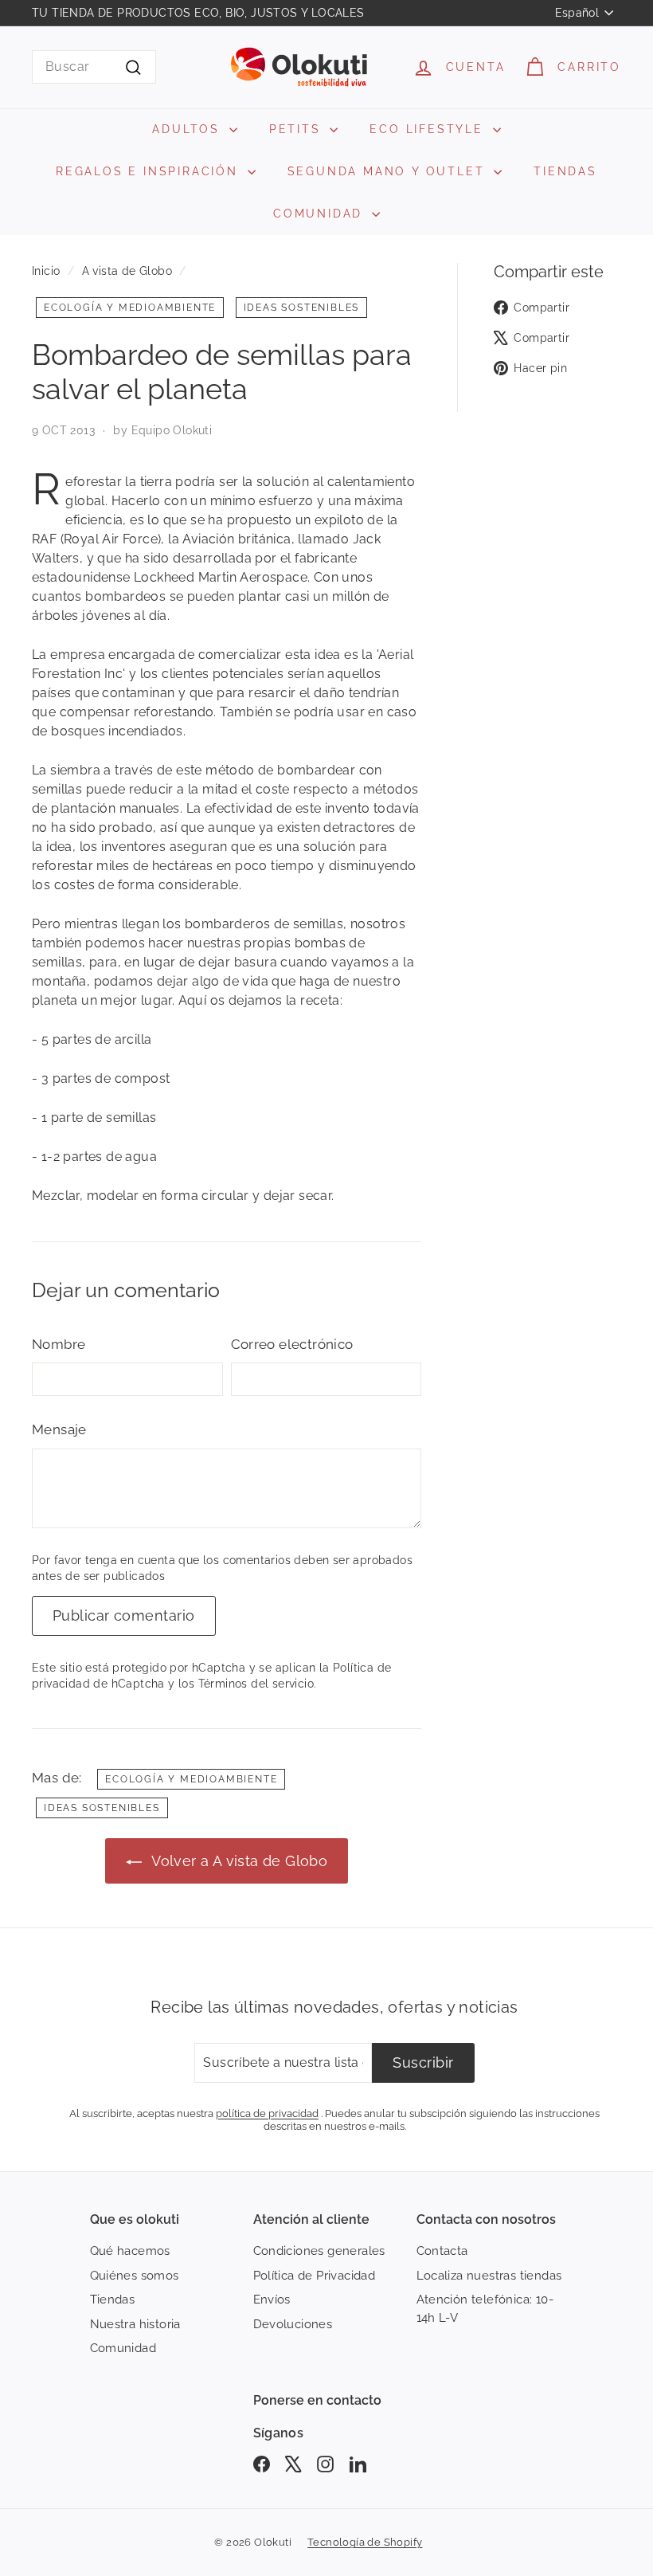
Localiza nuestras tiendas (489, 2276)
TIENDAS (565, 171)
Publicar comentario (124, 1615)
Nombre (59, 1344)
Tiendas (113, 2300)
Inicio (46, 271)
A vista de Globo (127, 271)
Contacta (442, 2251)
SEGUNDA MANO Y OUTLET (389, 171)
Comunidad (123, 2348)
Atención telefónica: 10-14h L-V (485, 2309)
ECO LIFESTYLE (429, 129)
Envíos (272, 2300)
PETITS (298, 129)
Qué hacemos (130, 2251)
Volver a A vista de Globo (238, 1861)
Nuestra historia (135, 2324)
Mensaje (59, 1429)
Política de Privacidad (315, 2276)
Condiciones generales (319, 2251)
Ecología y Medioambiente (130, 308)
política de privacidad (267, 2113)
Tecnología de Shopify (365, 2542)
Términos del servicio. (258, 1684)
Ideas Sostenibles (302, 308)
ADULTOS (188, 129)
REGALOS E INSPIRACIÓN (150, 171)
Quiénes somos (135, 2276)
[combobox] (94, 67)
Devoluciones (293, 2324)
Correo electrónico (292, 1344)
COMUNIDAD (321, 214)
